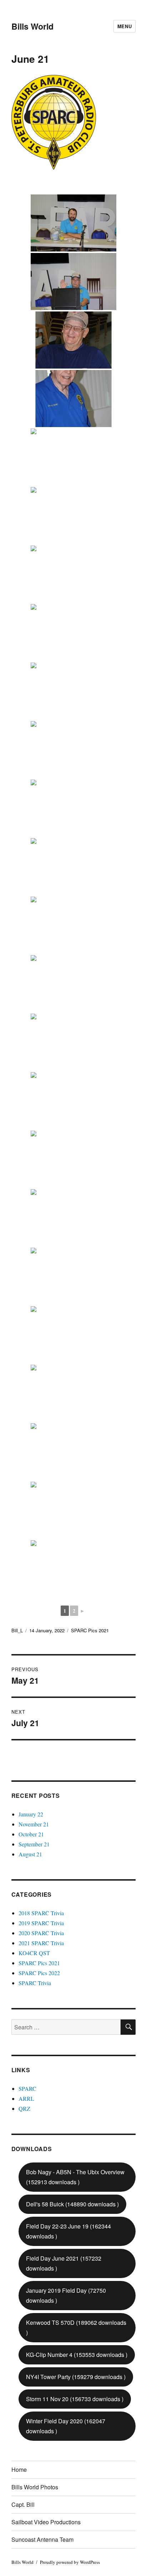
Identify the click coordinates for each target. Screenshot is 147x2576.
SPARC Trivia (35, 1983)
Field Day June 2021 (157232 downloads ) (64, 2263)
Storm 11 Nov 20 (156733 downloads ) (75, 2399)
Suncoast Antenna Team (42, 2539)
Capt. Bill (23, 2504)
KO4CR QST (34, 1953)
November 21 (34, 1824)
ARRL (26, 2098)
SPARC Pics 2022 (39, 1973)
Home (19, 2469)
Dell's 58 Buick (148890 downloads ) (72, 2204)
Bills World (32, 26)
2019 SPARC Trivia (41, 1923)
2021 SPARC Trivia (41, 1943)
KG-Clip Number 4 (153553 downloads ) (77, 2355)
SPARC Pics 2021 (90, 1630)
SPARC (27, 2088)
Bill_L (17, 1630)
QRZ (24, 2108)
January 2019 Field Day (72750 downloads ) (66, 2295)
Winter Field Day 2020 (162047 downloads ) (66, 2426)
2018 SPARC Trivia (41, 1913)
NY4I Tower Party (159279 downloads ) (76, 2377)
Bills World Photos (35, 2487)
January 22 (31, 1814)
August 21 (30, 1854)
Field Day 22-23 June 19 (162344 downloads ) (69, 2231)
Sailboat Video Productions (46, 2522)
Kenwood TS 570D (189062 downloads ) (76, 2327)
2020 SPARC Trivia (41, 1933)
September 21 (34, 1844)
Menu (125, 26)
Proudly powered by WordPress (70, 2562)
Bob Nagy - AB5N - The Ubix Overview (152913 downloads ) (75, 2177)
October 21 (31, 1834)
